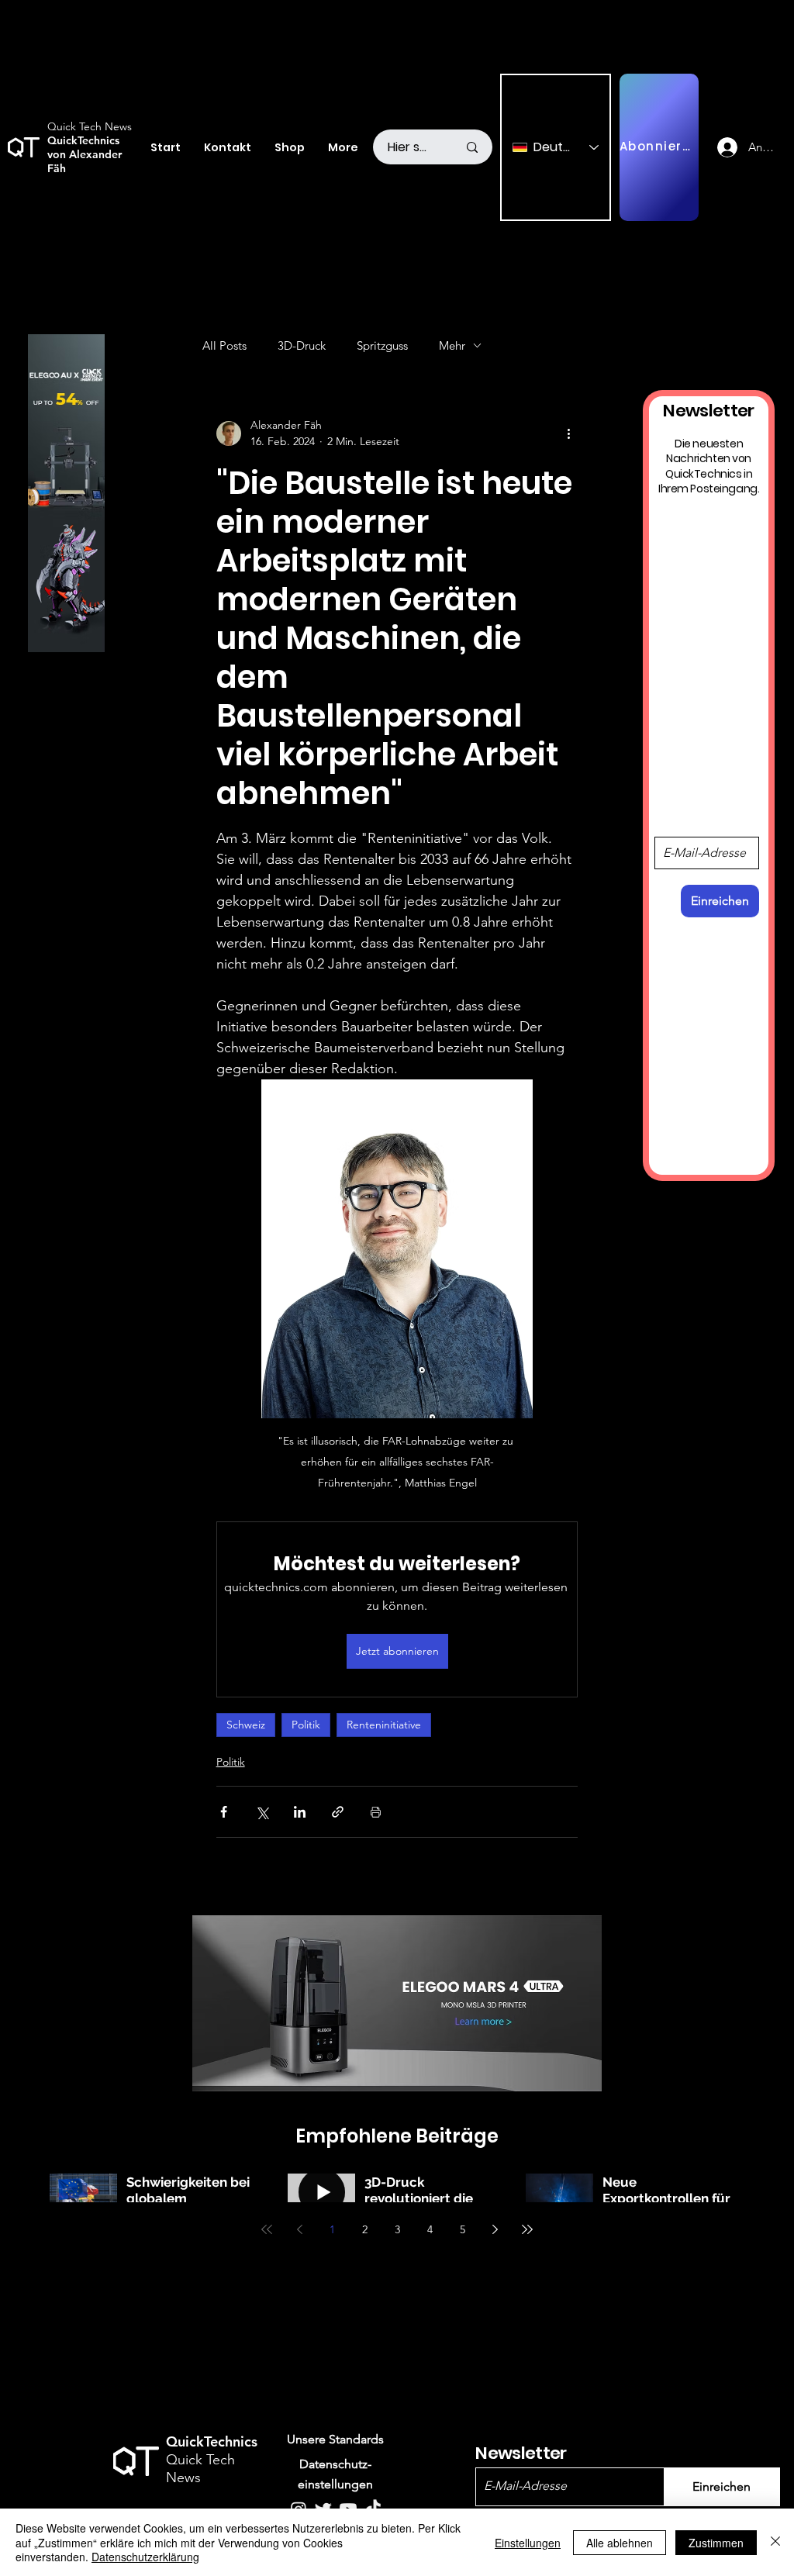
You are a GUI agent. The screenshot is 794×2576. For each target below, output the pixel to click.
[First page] (267, 2229)
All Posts (224, 345)
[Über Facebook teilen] (224, 1812)
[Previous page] (299, 2229)
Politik (306, 1725)
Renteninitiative (384, 1725)
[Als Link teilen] (338, 1812)
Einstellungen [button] (528, 2543)
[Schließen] (775, 2542)
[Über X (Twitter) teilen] (262, 1812)
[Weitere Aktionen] (568, 433)
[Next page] (495, 2229)
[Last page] (527, 2229)
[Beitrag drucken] (376, 1812)
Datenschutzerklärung (145, 2557)
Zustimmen (716, 2543)
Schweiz (246, 1725)
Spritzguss (382, 345)
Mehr (452, 345)
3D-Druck (302, 345)
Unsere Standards (335, 2439)
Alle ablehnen (620, 2543)
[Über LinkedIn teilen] (300, 1812)
